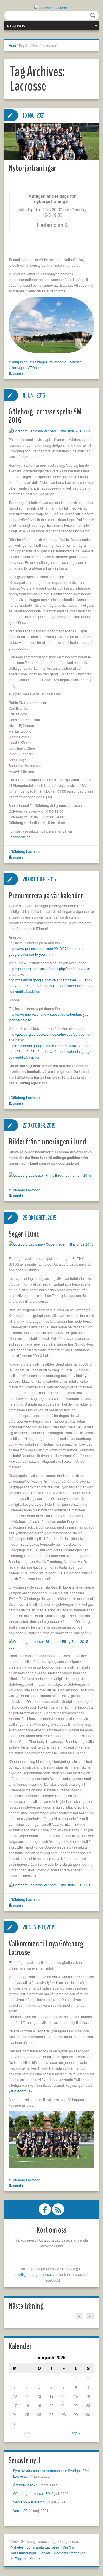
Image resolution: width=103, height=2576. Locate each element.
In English (19, 2558)
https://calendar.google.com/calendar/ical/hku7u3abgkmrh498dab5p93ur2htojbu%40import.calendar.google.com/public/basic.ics (51, 986)
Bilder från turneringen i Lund (47, 1142)
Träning (36, 367)
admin (18, 373)
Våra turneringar (24, 2553)
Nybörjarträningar (32, 168)
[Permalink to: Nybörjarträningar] (51, 142)
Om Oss (69, 2547)
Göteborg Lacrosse (67, 362)
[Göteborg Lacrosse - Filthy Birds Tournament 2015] (50, 1175)
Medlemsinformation (69, 2553)
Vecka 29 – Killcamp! (29, 2502)
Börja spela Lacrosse (43, 2547)
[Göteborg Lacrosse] (51, 7)
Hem (12, 45)
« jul (27, 2433)
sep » (76, 2433)
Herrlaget (18, 367)
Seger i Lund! (25, 1234)
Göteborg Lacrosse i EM (32, 2493)
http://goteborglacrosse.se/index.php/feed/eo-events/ (49, 968)
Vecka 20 (20, 2510)
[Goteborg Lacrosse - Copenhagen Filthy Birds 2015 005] (51, 1246)
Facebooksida (20, 837)
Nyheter (17, 2547)
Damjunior (19, 362)
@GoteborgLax (20, 2091)
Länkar (45, 2553)
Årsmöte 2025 (24, 2485)
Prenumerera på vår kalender (46, 896)
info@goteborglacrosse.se (35, 2274)
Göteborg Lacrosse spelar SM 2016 (45, 416)
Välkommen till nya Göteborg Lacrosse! (46, 1948)
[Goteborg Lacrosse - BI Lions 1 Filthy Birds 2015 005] (51, 1644)
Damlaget (39, 362)
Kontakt (35, 2558)
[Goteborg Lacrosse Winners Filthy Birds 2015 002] (49, 430)
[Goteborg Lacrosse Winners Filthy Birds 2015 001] (49, 1884)
